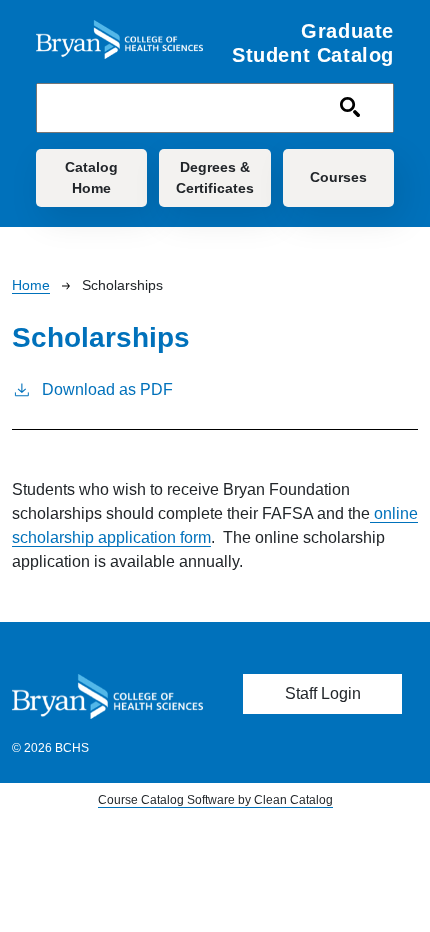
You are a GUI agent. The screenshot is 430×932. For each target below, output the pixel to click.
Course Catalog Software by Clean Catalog (215, 800)
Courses (338, 177)
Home (31, 285)
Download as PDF (107, 389)
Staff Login (323, 693)
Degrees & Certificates (215, 177)
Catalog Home (91, 177)
